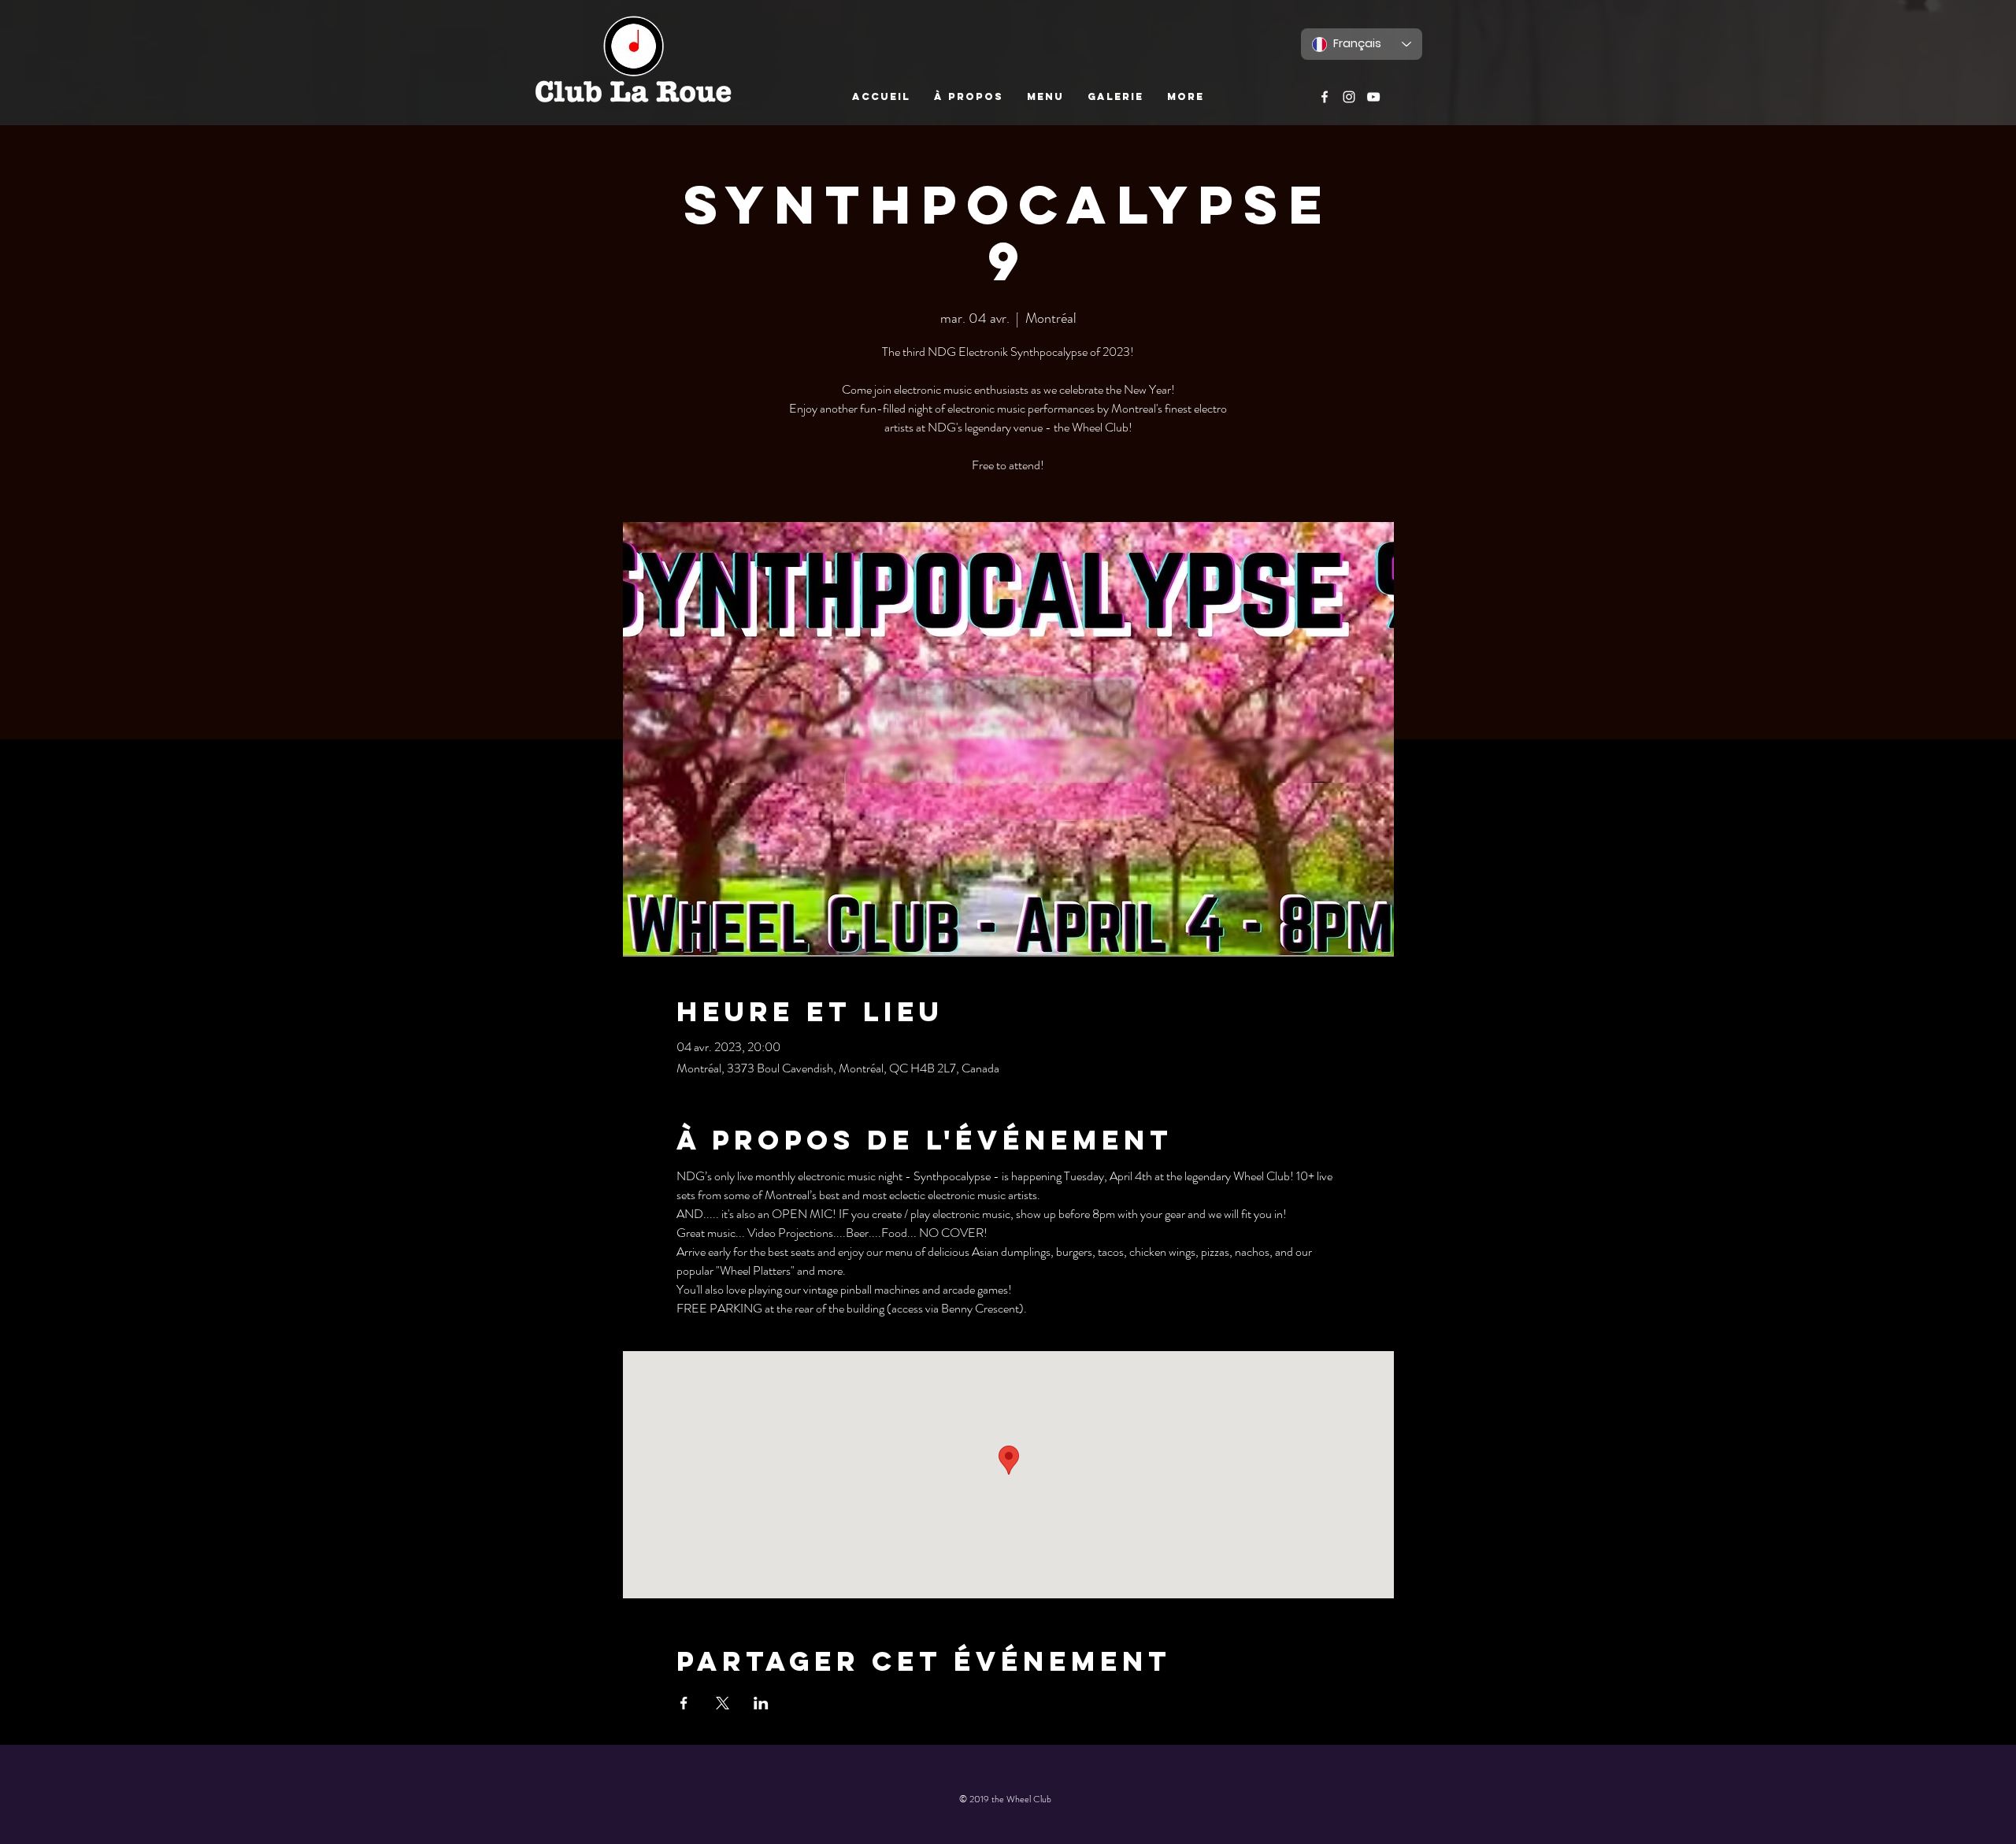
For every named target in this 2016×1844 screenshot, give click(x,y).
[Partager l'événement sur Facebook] (684, 1703)
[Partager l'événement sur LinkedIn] (761, 1703)
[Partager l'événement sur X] (723, 1703)
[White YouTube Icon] (1373, 97)
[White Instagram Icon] (1349, 97)
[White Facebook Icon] (1325, 97)
